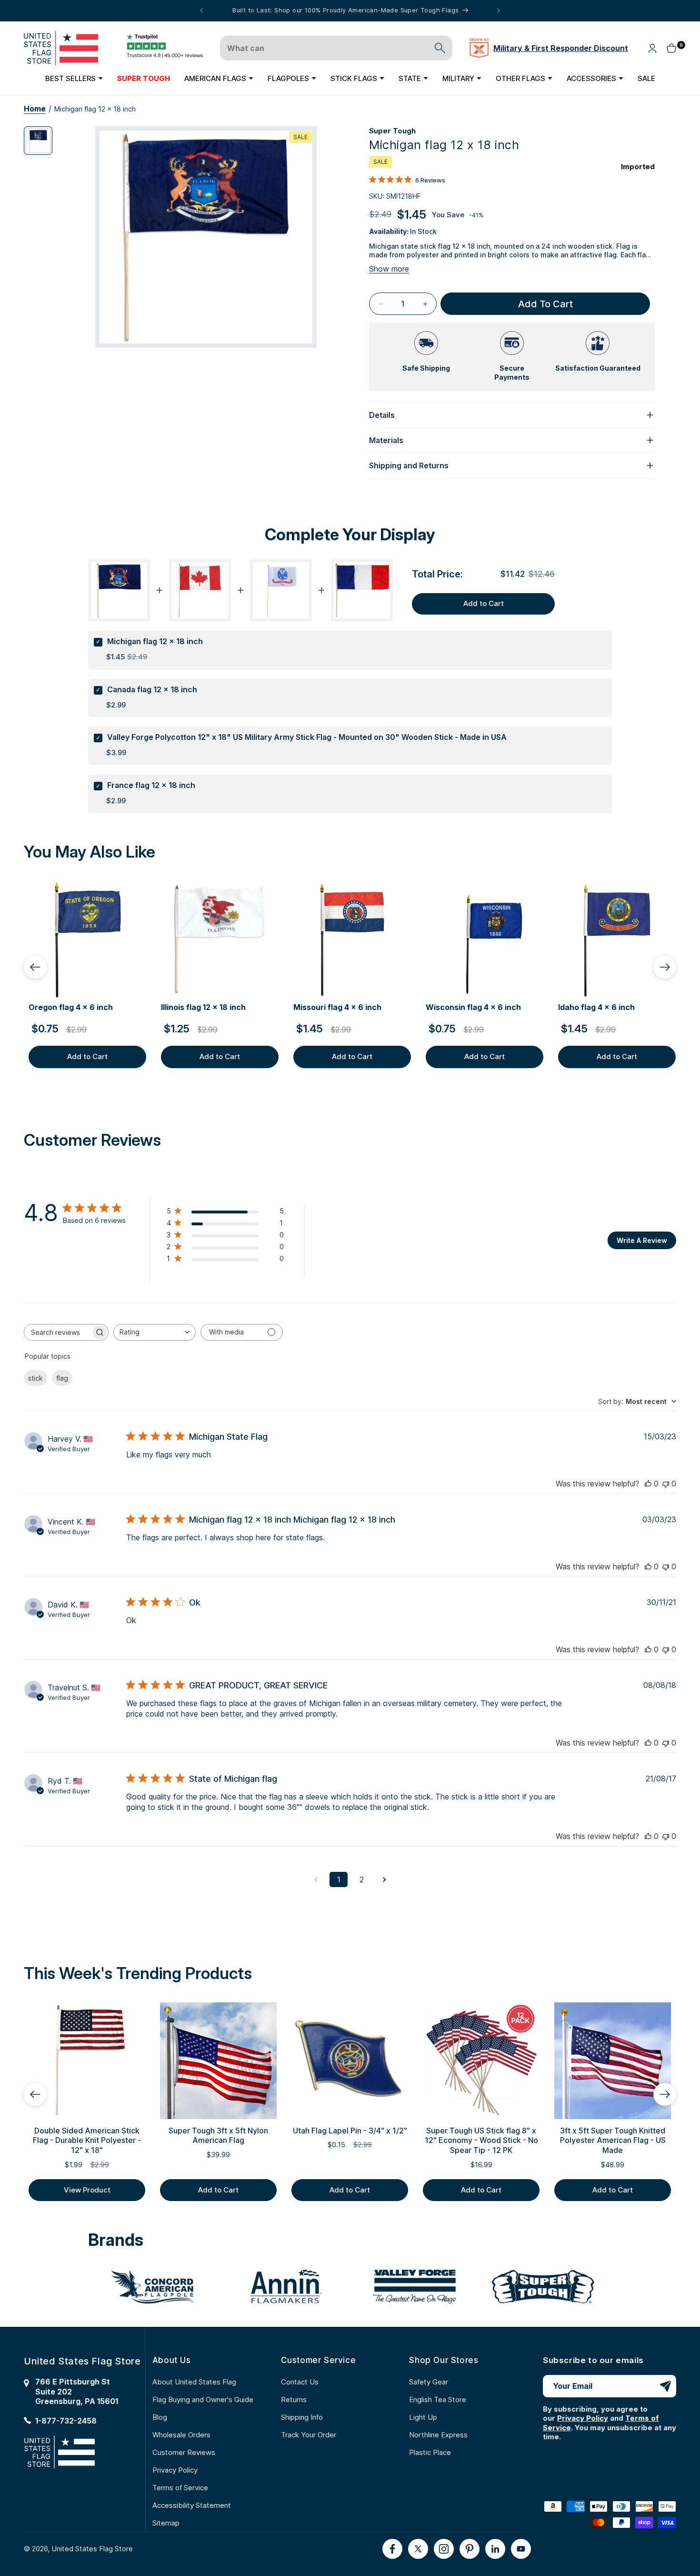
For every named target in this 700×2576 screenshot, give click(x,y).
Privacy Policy (175, 2470)
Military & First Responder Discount (561, 48)
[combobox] (155, 1332)
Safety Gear (429, 2382)
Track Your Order (309, 2435)
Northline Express (438, 2435)
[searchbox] (58, 1332)
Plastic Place (430, 2452)
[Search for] (440, 48)
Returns (294, 2399)
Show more (389, 269)
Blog (160, 2417)
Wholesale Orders (181, 2435)
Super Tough (392, 131)
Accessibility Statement (192, 2505)
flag (62, 1378)
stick (35, 1378)
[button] (74, 78)
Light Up (423, 2417)
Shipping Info (302, 2417)
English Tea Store (438, 2399)
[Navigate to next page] (384, 1879)
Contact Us (300, 2382)
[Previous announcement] (201, 10)
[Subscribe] (665, 2386)
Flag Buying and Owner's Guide (203, 2399)
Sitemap (166, 2523)
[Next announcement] (499, 10)
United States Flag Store (92, 2549)
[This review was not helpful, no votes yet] (666, 1484)
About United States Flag (194, 2382)
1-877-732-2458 (66, 2421)
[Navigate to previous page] (316, 1879)
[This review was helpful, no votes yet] (648, 1484)
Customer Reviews (184, 2452)
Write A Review (642, 1240)
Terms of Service (180, 2488)
